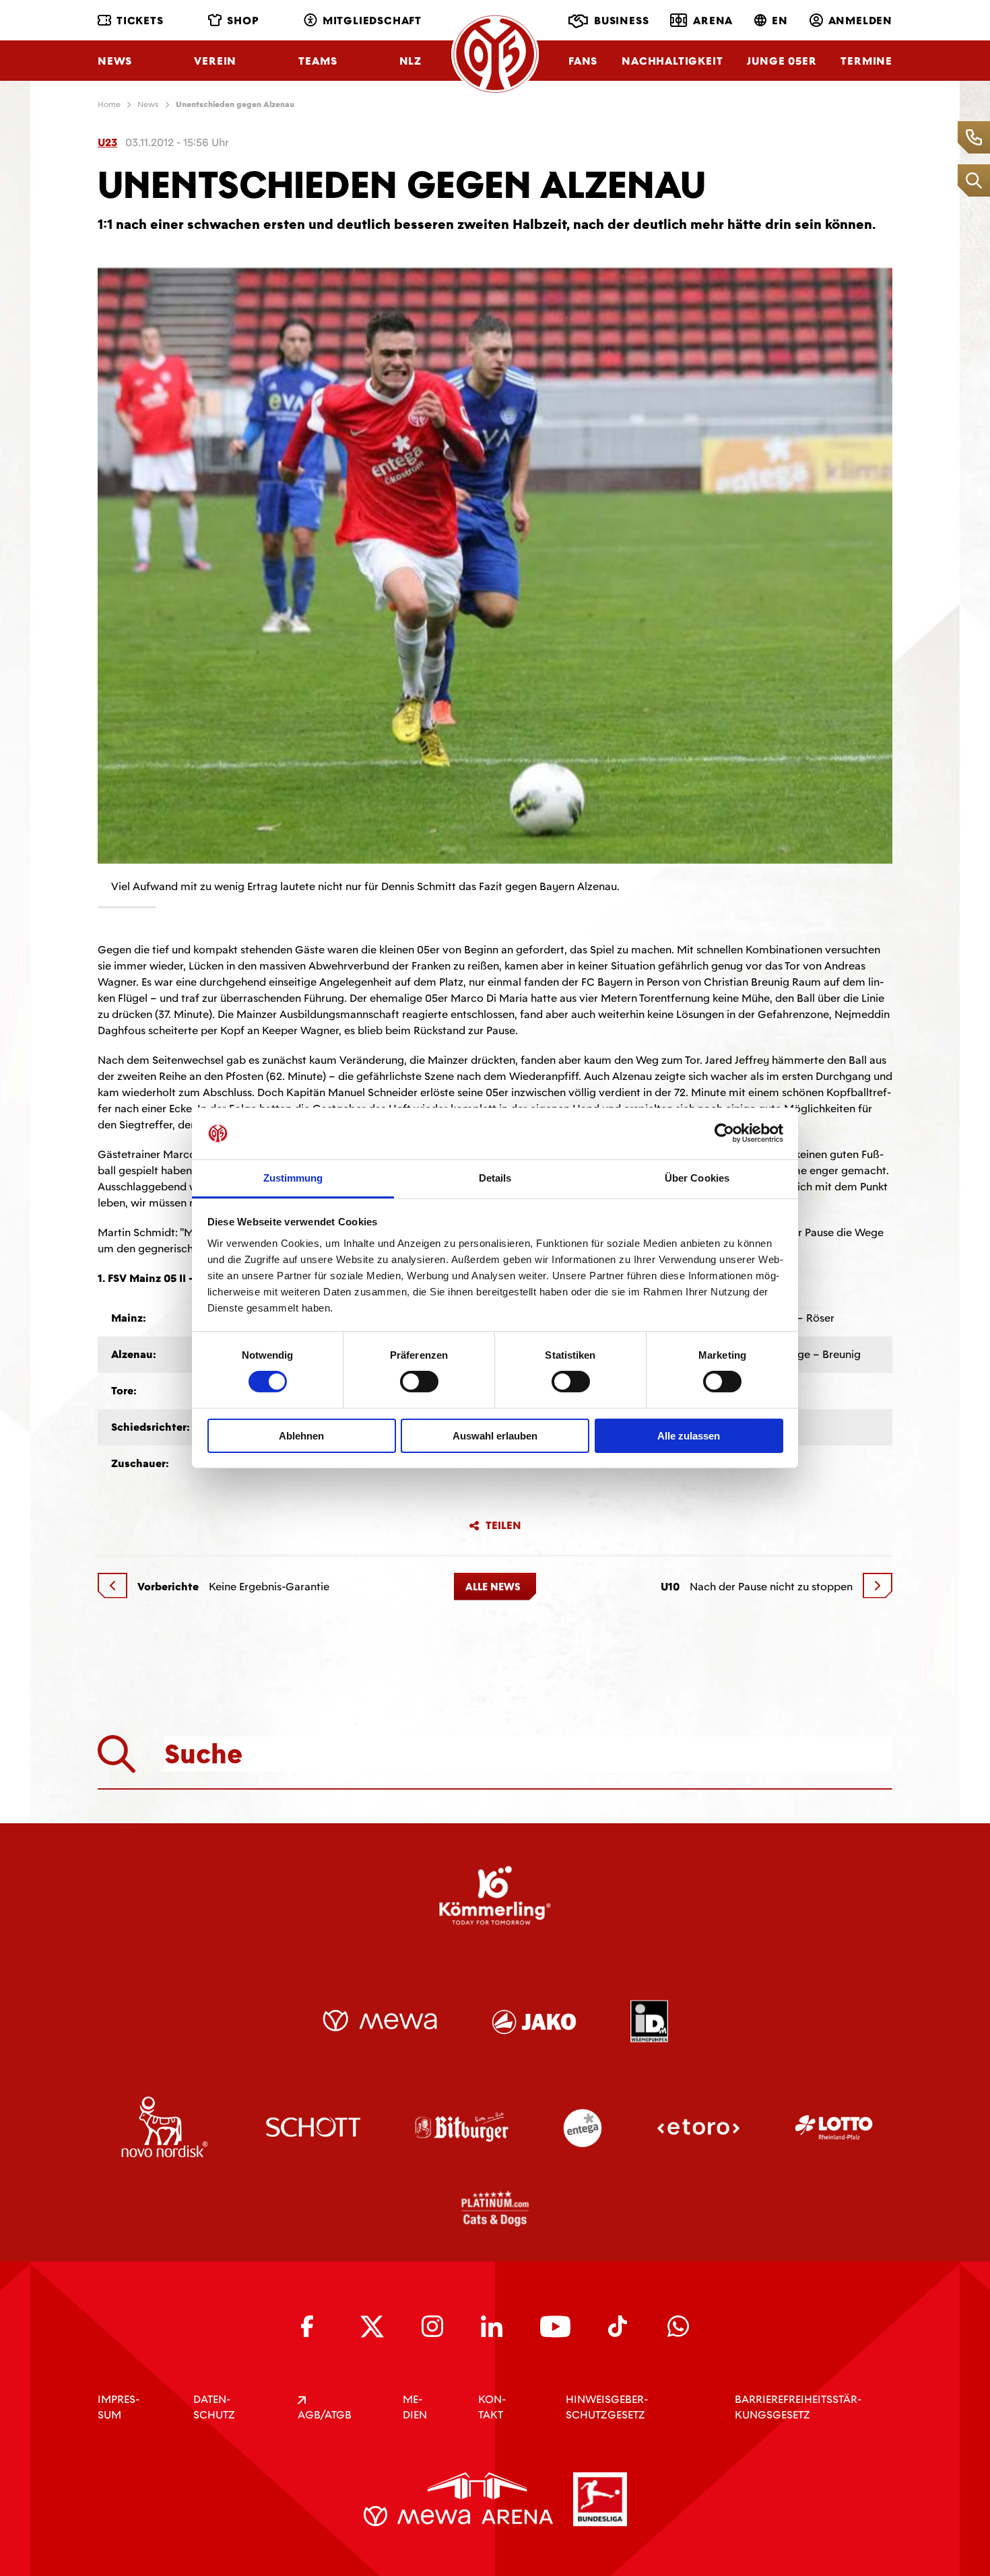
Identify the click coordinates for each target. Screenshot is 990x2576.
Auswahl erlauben (495, 1436)
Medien (415, 2407)
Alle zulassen (689, 1436)
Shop (243, 21)
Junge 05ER (782, 61)
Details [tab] (495, 1178)
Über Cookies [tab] (697, 1178)
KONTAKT (492, 2407)
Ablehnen (301, 1436)
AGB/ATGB (325, 2415)
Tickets (140, 21)
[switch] (419, 1382)
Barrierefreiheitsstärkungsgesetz (798, 2407)
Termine (866, 61)
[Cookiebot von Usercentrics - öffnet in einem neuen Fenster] (724, 1133)
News (115, 61)
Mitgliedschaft (372, 21)
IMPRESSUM (119, 2407)
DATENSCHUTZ (214, 2407)
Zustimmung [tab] (293, 1178)
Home (109, 104)
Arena (713, 21)
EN (780, 21)
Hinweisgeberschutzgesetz (607, 2407)
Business (621, 21)
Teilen (503, 1526)
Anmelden (860, 21)
